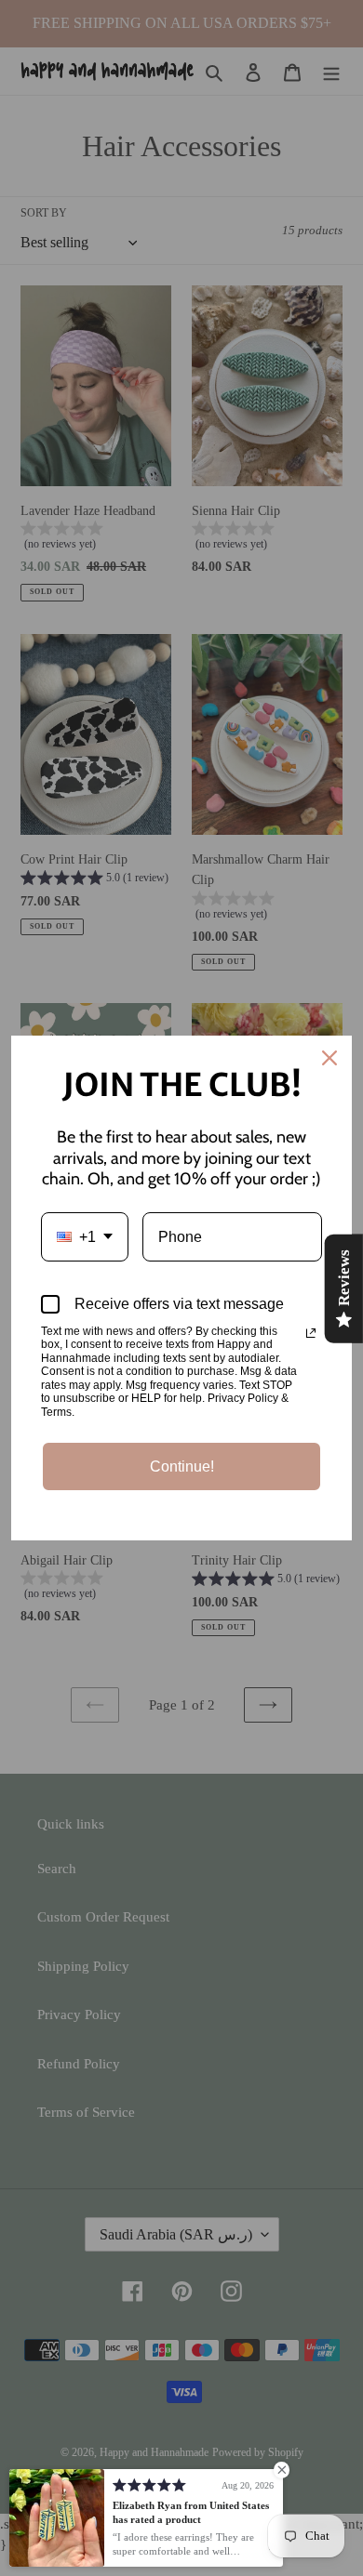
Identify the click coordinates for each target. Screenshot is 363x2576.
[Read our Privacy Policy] (311, 1333)
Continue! (182, 1466)
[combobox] (85, 1237)
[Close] (329, 1058)
